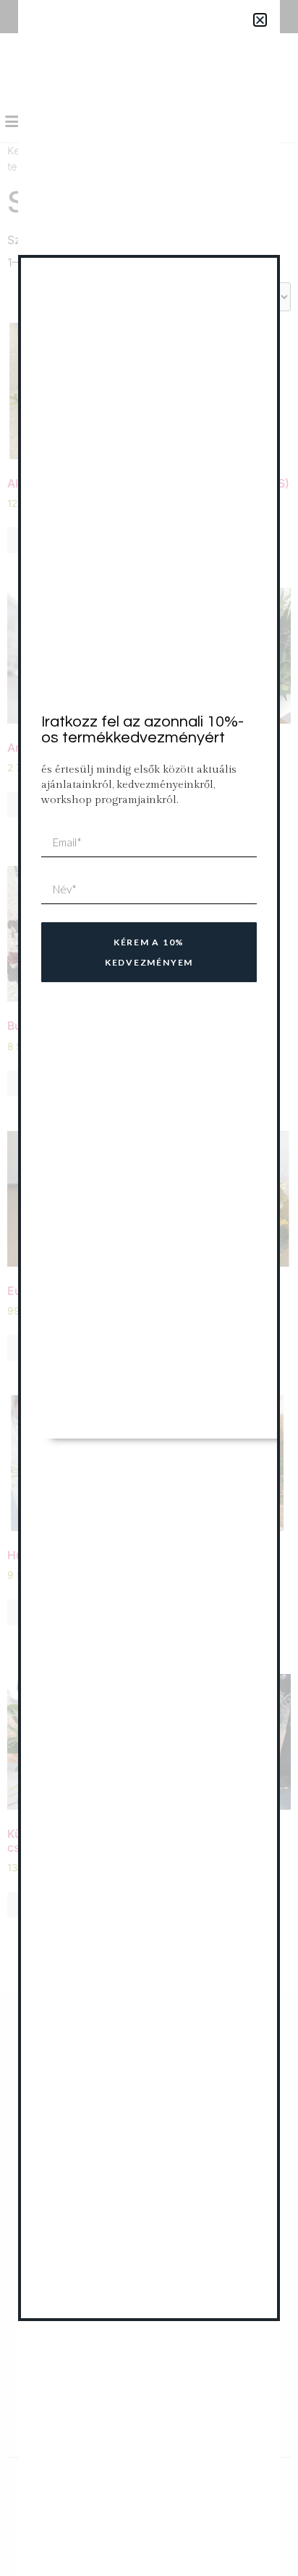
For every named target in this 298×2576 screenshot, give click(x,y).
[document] (149, 1288)
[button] (260, 20)
